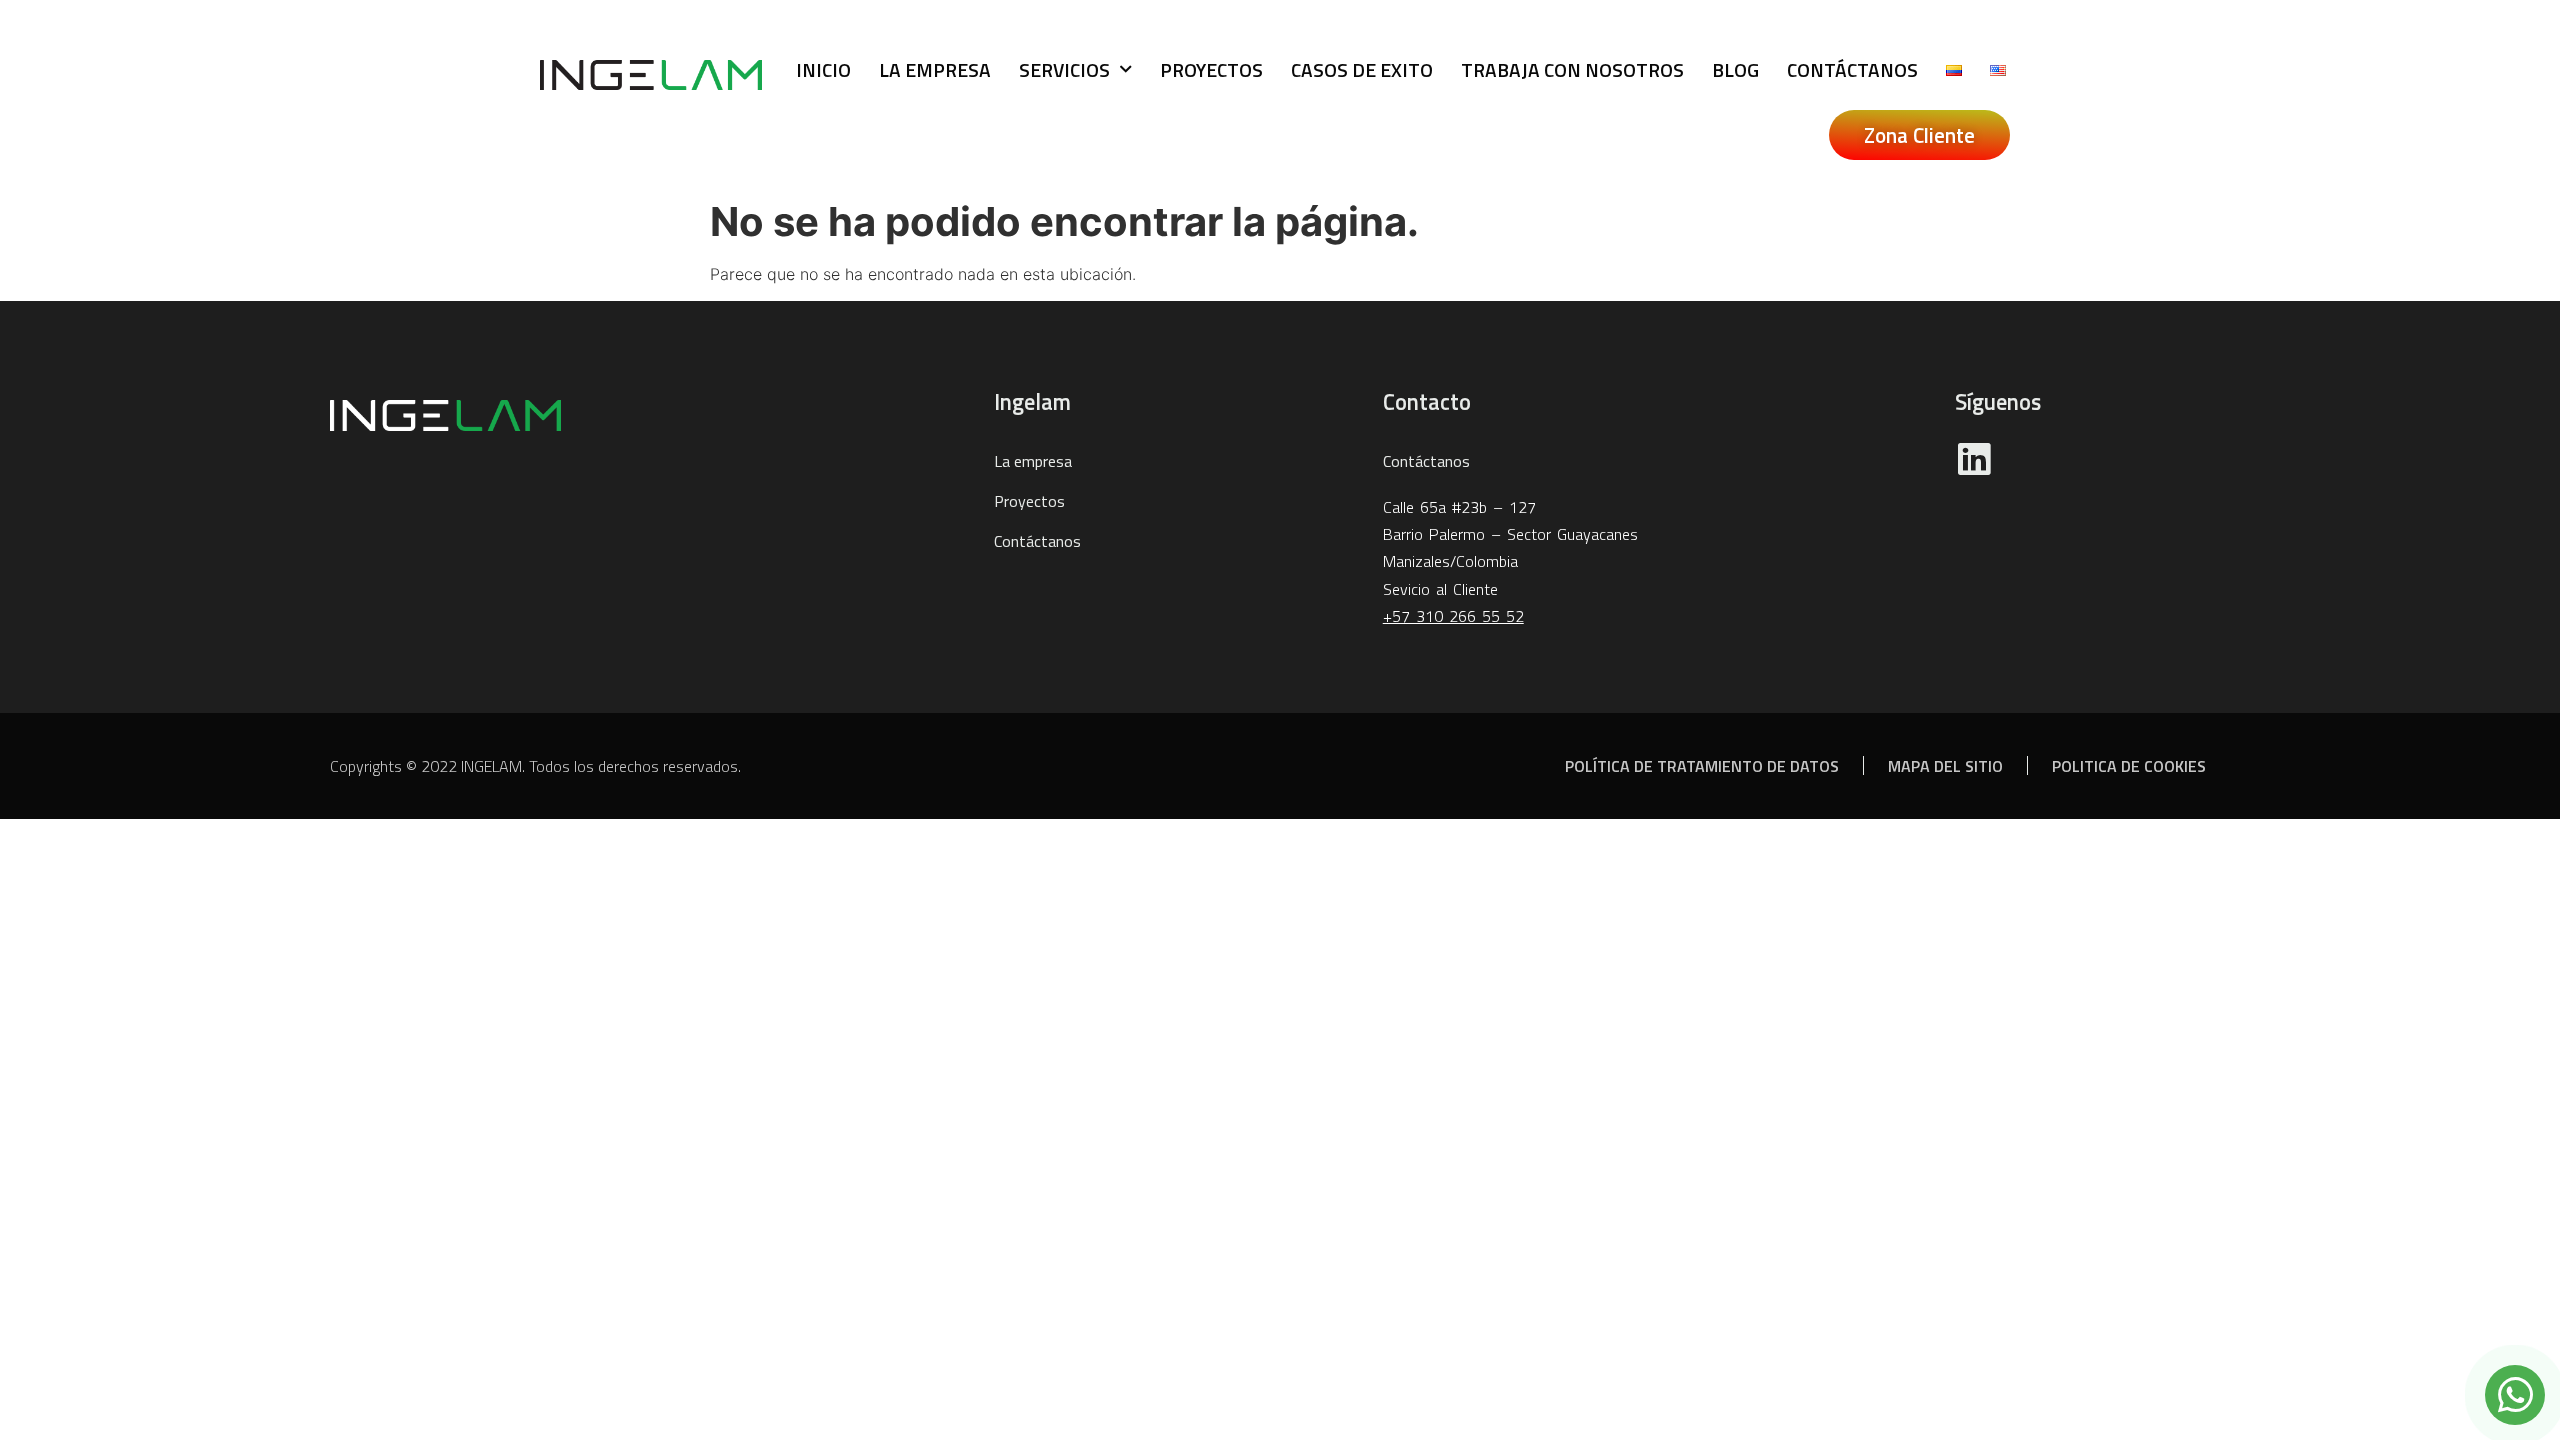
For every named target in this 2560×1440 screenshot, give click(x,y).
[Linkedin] (1973, 459)
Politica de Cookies (2129, 766)
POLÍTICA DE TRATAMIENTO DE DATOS (1702, 766)
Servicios (1064, 70)
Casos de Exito (1362, 70)
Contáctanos (1852, 70)
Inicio (823, 70)
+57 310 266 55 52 (1453, 616)
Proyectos (1211, 70)
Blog (1735, 70)
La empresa (935, 70)
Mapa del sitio (1945, 766)
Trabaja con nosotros (1572, 70)
